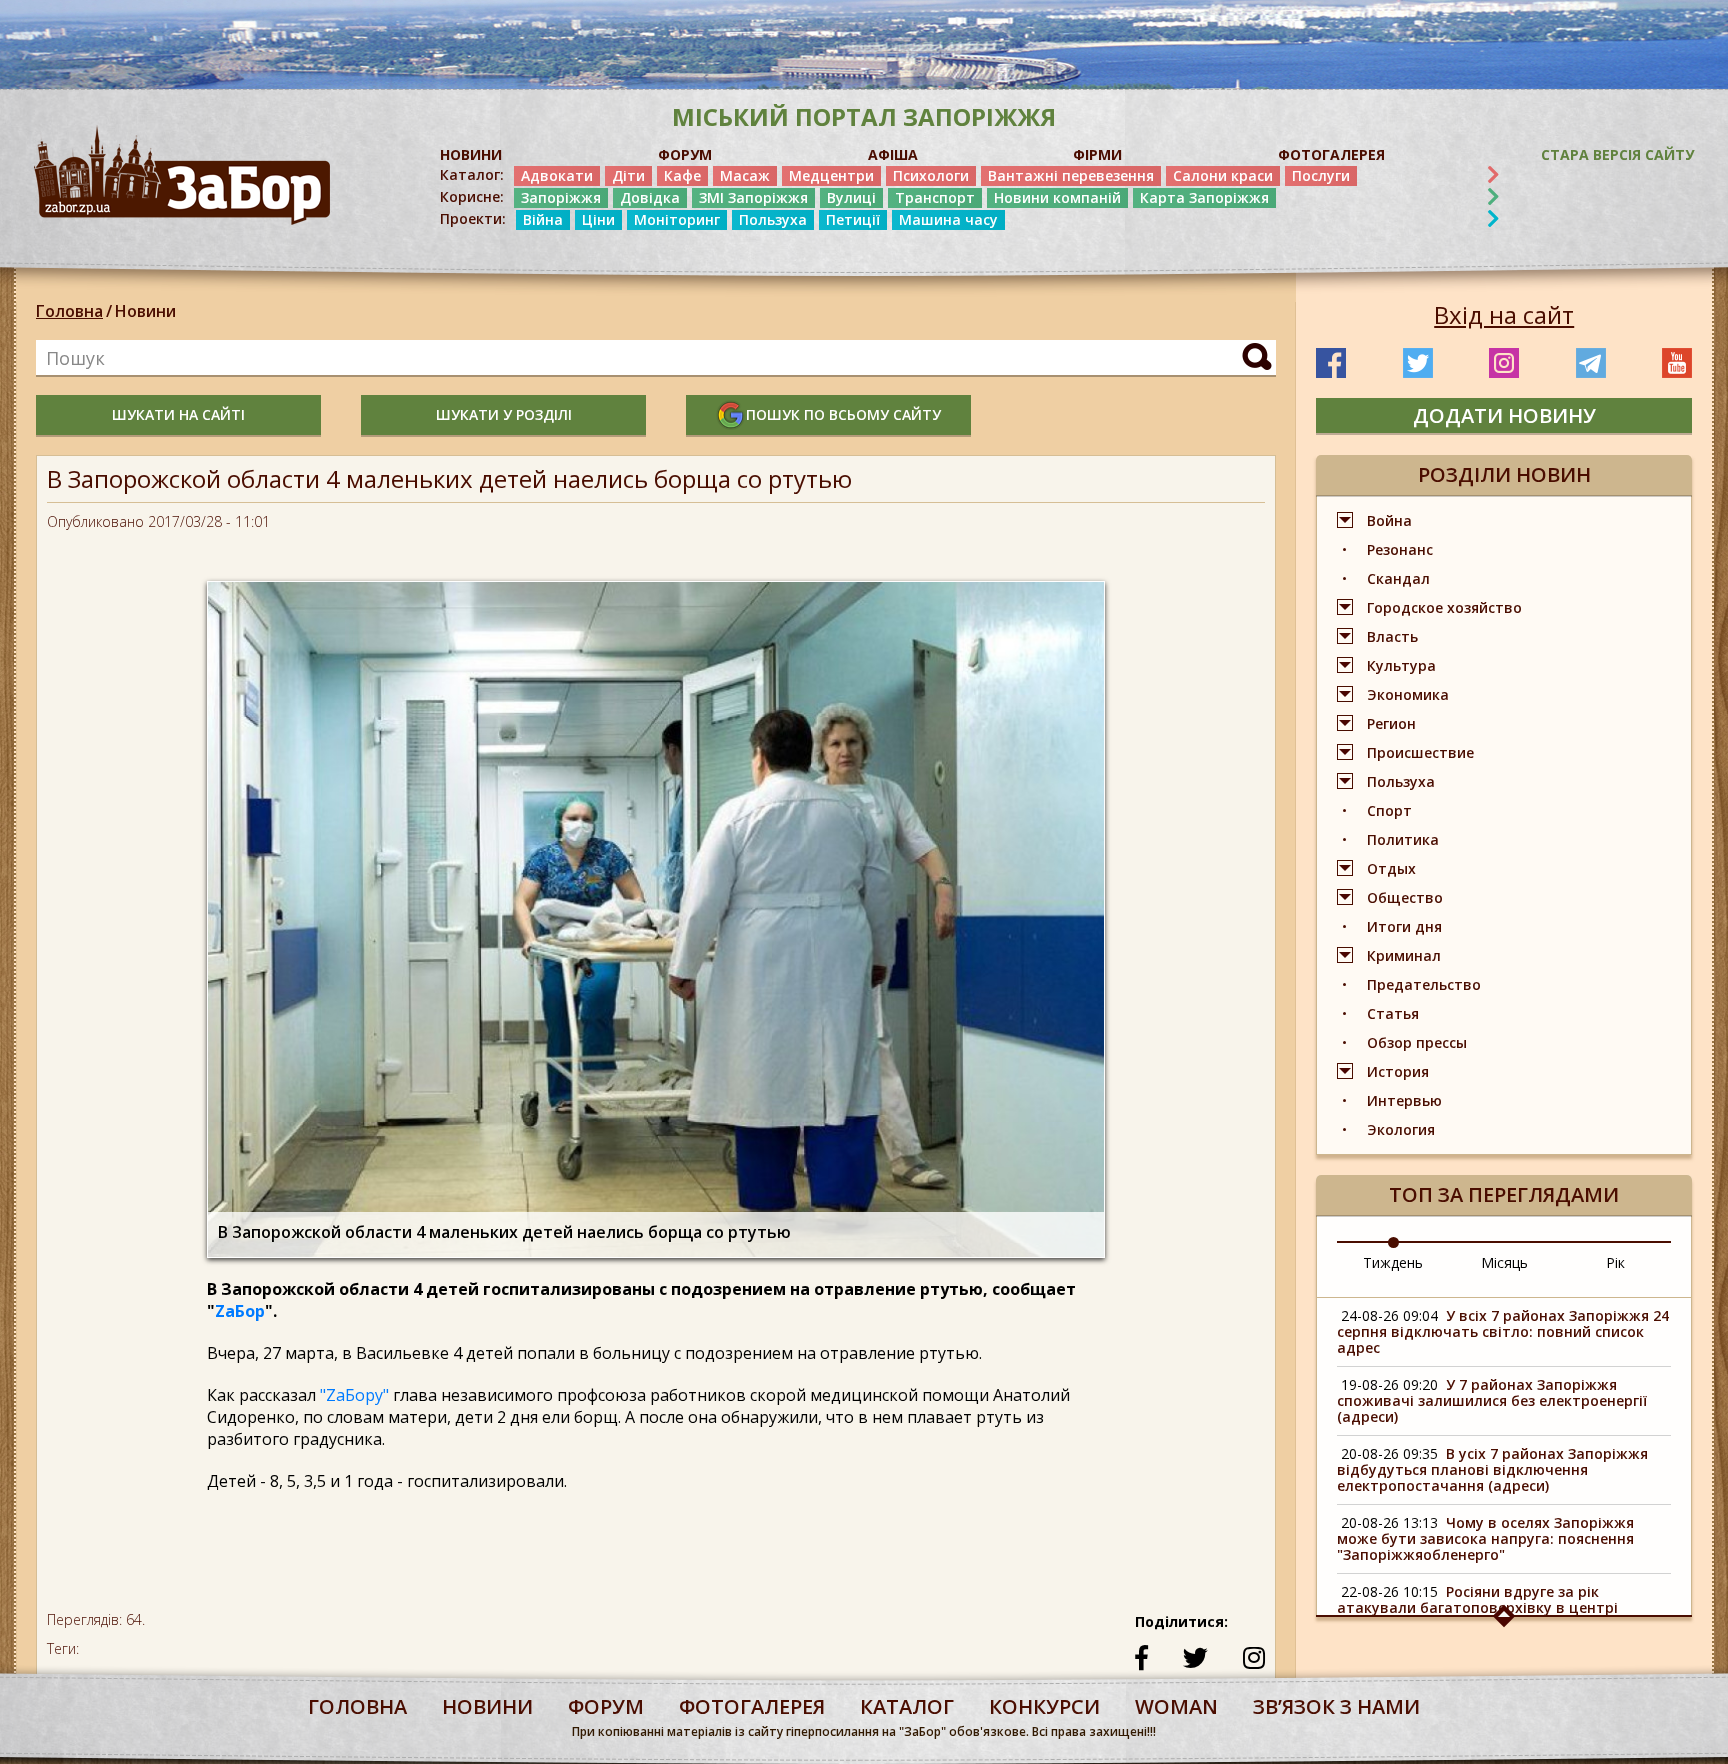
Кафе (682, 175)
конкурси (1044, 1706)
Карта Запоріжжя (1204, 197)
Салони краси (1223, 175)
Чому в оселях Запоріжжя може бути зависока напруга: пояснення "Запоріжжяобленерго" (1485, 1538)
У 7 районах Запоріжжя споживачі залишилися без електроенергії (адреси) (1492, 1400)
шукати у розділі (504, 414)
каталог (907, 1706)
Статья (1393, 1013)
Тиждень (1393, 1262)
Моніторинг (677, 219)
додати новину (1504, 415)
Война (1389, 520)
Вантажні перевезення (1071, 175)
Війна (543, 219)
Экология (1401, 1129)
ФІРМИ (1097, 154)
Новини (145, 311)
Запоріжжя (561, 197)
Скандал (1398, 578)
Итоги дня (1404, 926)
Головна (69, 311)
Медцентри (831, 175)
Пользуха (773, 219)
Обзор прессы (1417, 1042)
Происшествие (1420, 752)
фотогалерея (752, 1706)
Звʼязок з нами (1336, 1706)
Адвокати (557, 175)
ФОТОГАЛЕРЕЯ (1331, 154)
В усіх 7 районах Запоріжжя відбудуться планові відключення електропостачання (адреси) (1492, 1469)
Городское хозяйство (1444, 607)
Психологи (931, 175)
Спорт (1389, 810)
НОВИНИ (471, 154)
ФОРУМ (685, 154)
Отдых (1391, 868)
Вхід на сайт (1504, 315)
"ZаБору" (354, 1395)
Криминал (1404, 955)
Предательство (1424, 984)
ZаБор (240, 1311)
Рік (1615, 1262)
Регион (1391, 723)
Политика (1403, 839)
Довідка (650, 197)
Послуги (1321, 175)
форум (606, 1706)
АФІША (893, 154)
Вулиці (851, 197)
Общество (1405, 897)
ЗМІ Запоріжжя (753, 197)
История (1398, 1071)
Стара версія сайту (1617, 154)
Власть (1392, 636)
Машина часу (948, 219)
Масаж (745, 175)
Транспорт (935, 197)
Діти (628, 175)
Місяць (1504, 1262)
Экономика (1408, 694)
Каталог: (472, 175)
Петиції (853, 219)
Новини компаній (1057, 197)
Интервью (1404, 1100)
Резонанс (1400, 549)
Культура (1401, 665)
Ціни (598, 219)
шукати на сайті (178, 414)
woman (1176, 1706)
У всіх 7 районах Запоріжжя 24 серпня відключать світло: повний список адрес (1503, 1331)
